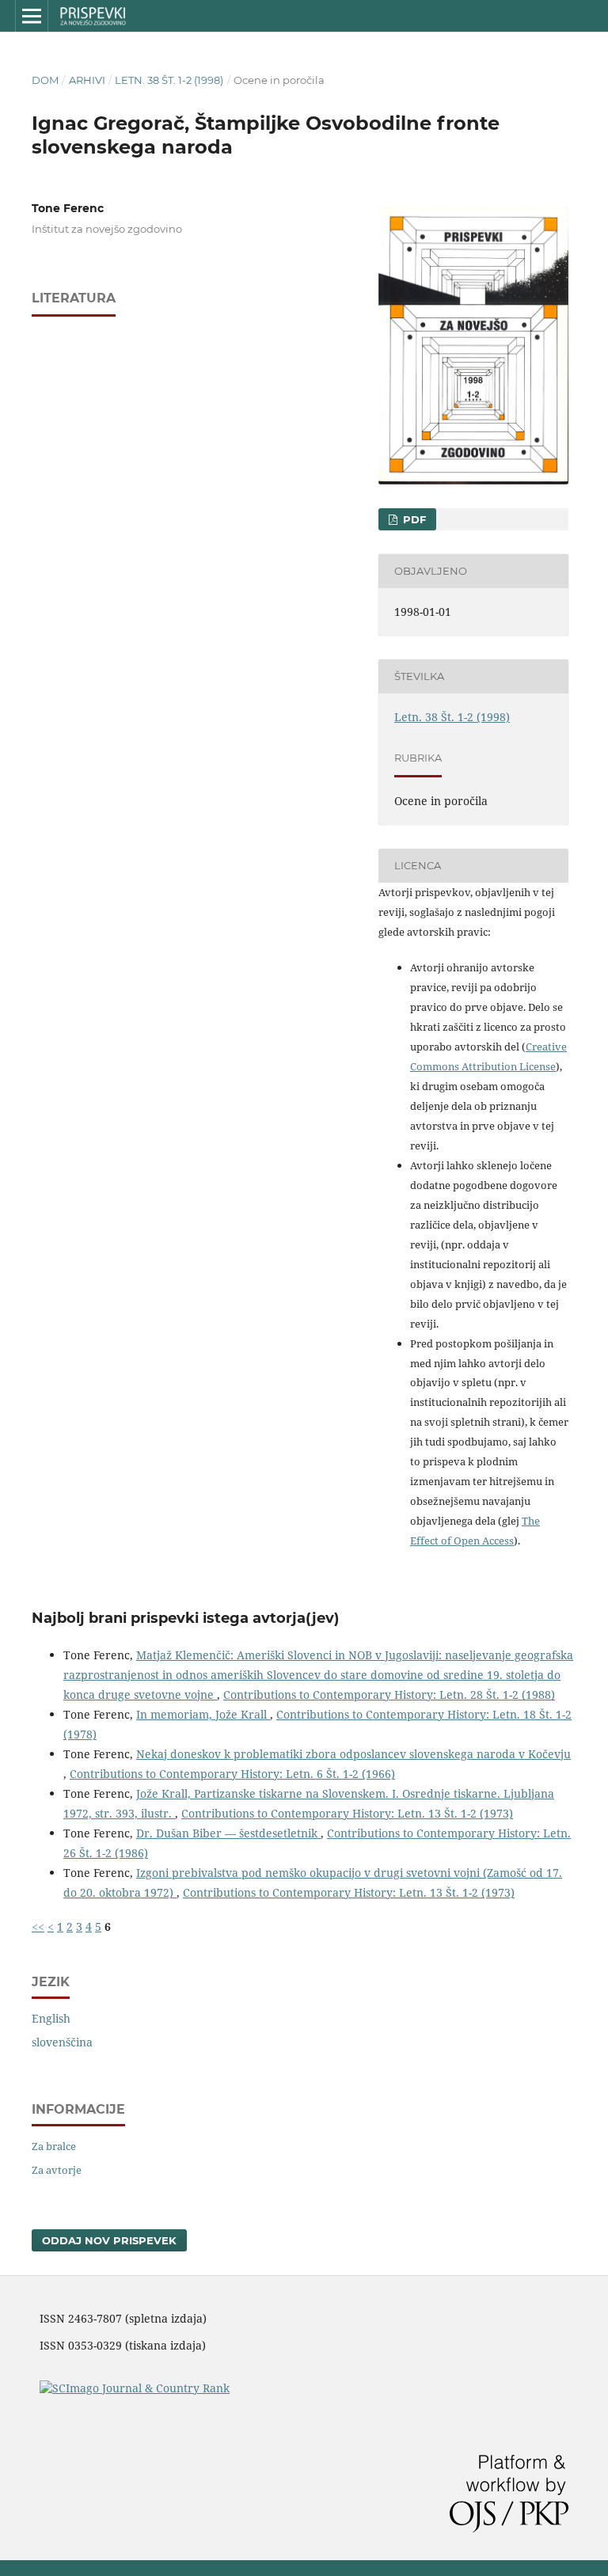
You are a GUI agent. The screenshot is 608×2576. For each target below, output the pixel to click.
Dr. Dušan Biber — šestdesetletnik (228, 1833)
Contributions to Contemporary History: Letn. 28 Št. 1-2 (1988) (389, 1695)
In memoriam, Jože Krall (203, 1714)
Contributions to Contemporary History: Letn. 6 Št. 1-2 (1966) (232, 1774)
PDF (413, 519)
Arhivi (87, 80)
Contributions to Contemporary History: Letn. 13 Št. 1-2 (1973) (347, 1813)
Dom (45, 80)
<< (38, 1926)
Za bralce (54, 2146)
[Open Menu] (32, 16)
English (51, 2018)
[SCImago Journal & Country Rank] (135, 2388)
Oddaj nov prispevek (109, 2240)
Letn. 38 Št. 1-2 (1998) (169, 80)
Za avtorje (57, 2170)
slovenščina (62, 2042)
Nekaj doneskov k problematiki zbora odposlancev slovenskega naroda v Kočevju (353, 1754)
